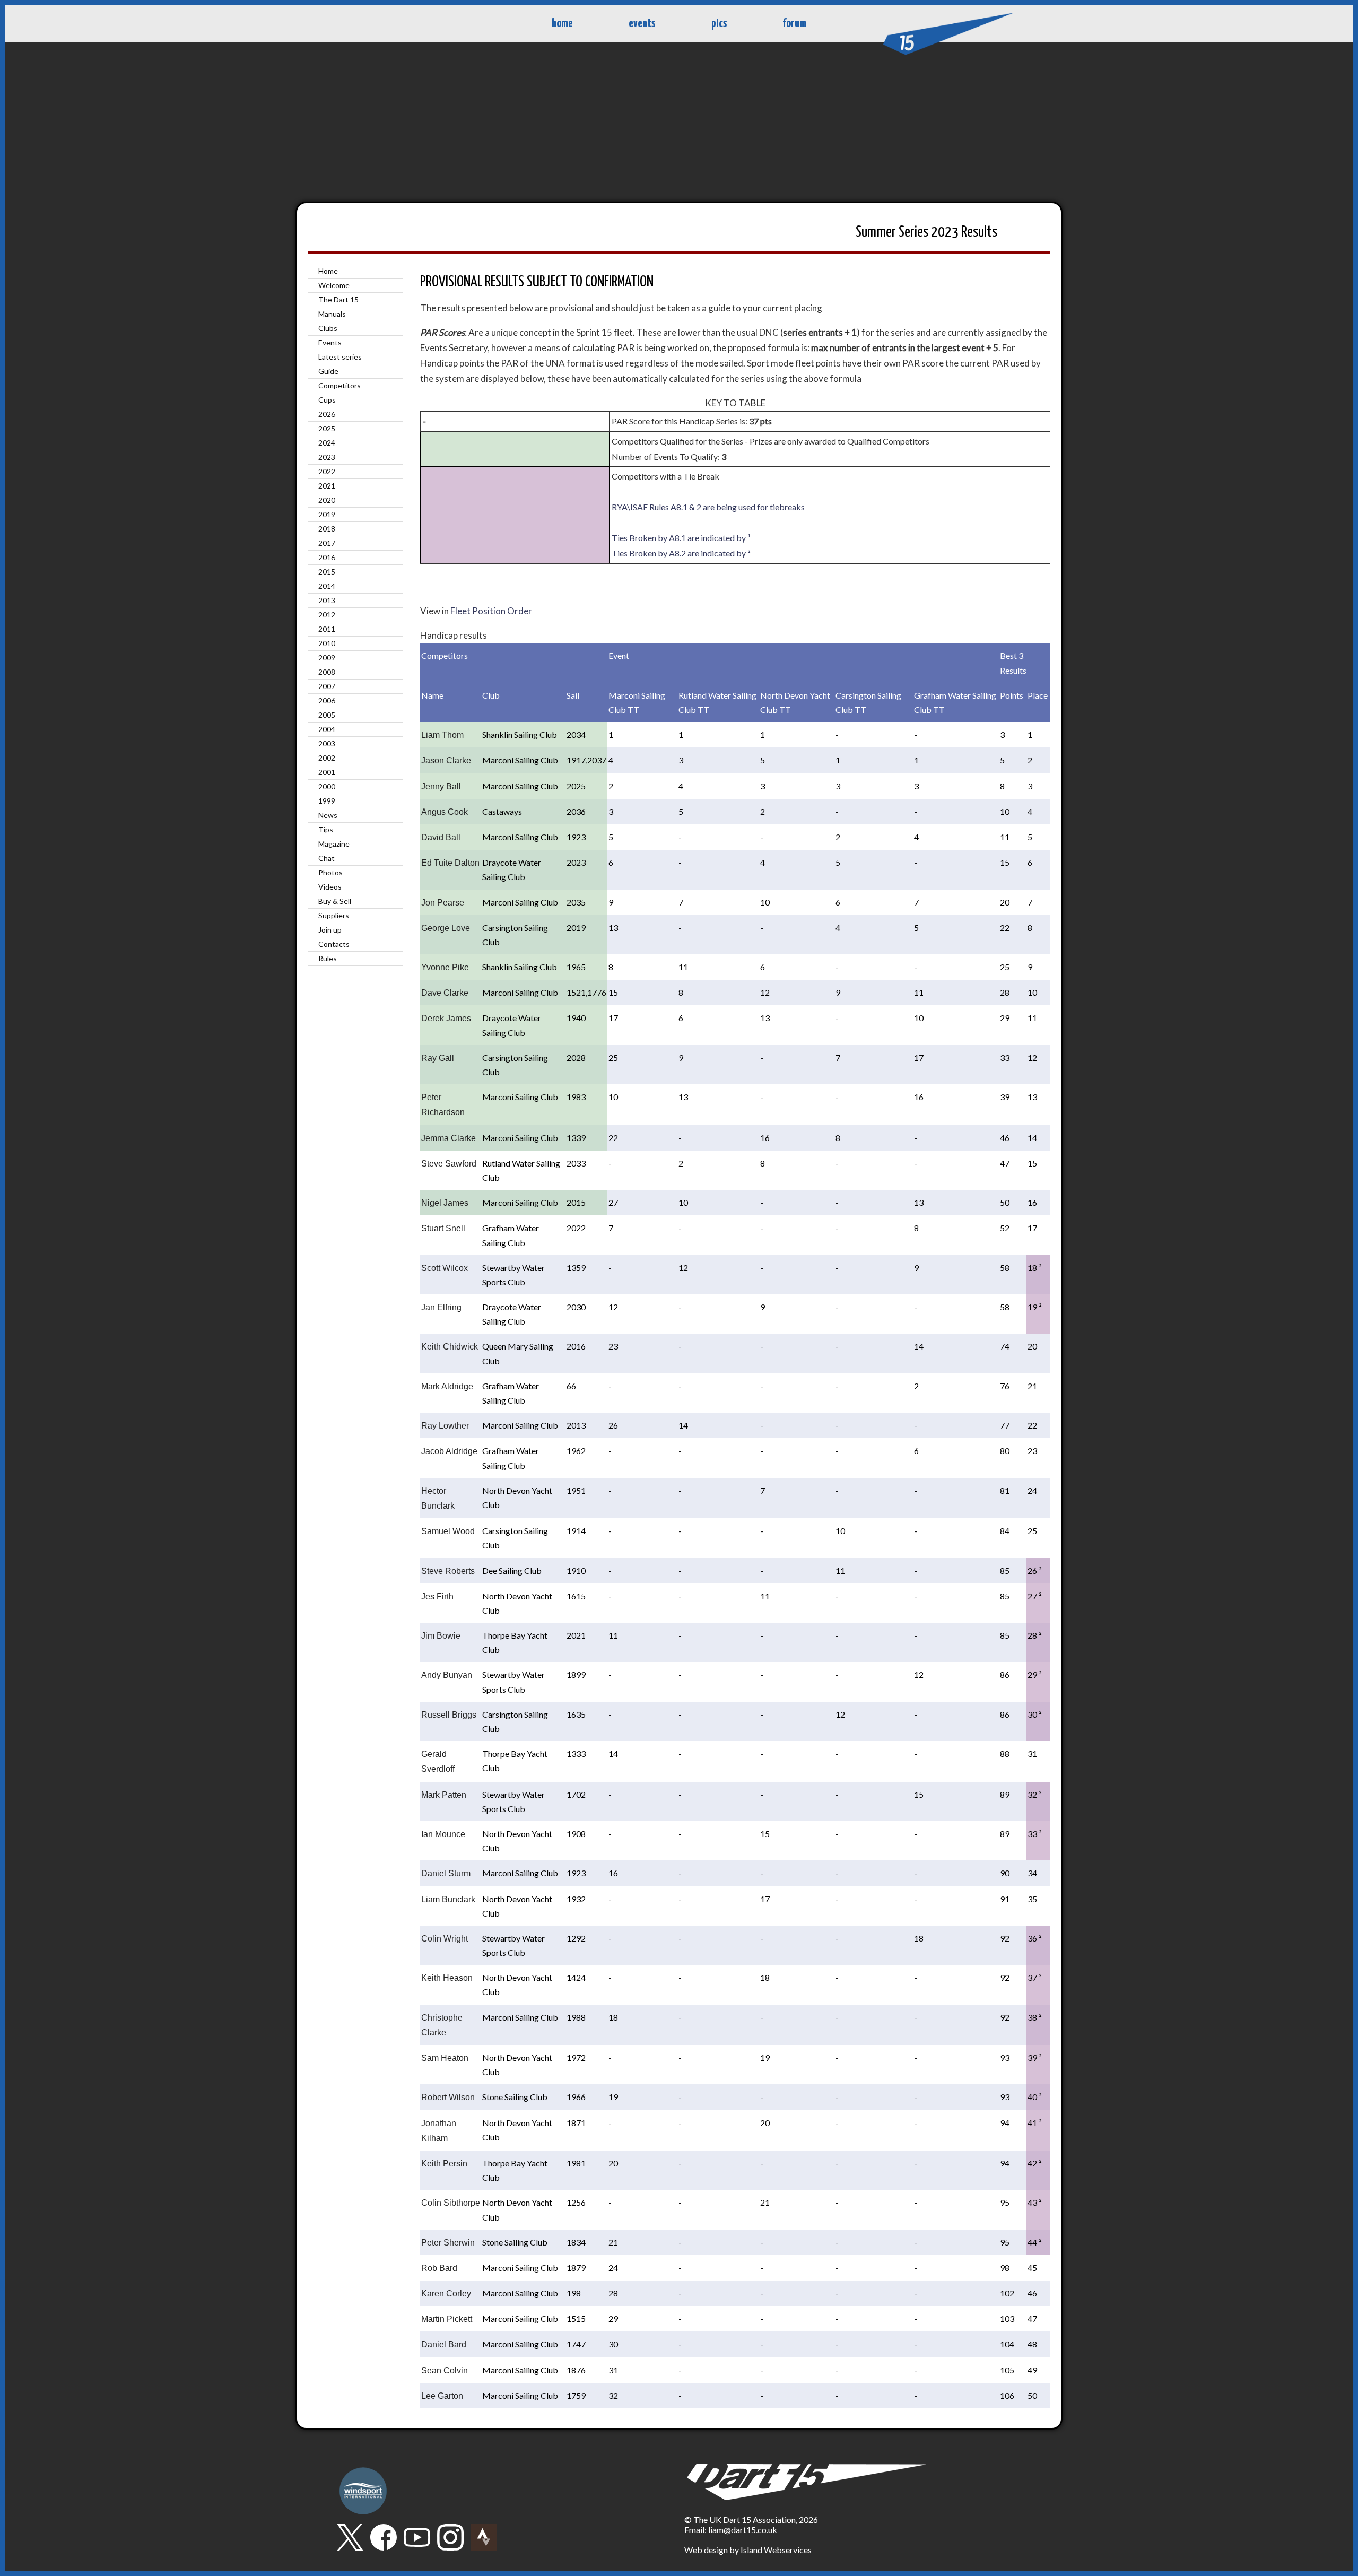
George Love (446, 928)
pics (719, 24)
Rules (328, 958)
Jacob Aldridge (449, 1451)
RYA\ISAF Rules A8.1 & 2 (656, 507)
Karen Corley (446, 2294)
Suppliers (334, 915)
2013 (327, 600)
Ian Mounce (443, 1834)
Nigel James (445, 1203)
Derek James (446, 1018)
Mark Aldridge (447, 1386)
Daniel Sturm (446, 1873)
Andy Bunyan (447, 1675)
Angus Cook (445, 812)
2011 (327, 629)
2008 (327, 672)
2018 (327, 529)
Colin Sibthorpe (451, 2203)
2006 (327, 700)
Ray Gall (438, 1058)
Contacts (334, 944)
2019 (327, 514)
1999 (327, 801)
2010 (327, 643)
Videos (330, 887)
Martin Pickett (447, 2319)
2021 (327, 486)
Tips (326, 829)
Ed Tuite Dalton (450, 863)
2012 (327, 615)
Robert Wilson (448, 2097)
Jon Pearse (443, 903)
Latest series (340, 357)
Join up (330, 930)
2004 (327, 729)
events (642, 24)
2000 (327, 786)
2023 (327, 457)
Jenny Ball (441, 786)
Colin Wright (445, 1939)
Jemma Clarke (449, 1138)
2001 (327, 772)
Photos (330, 872)
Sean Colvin (445, 2370)
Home (328, 271)
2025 (327, 428)
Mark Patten (444, 1795)
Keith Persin (444, 2164)
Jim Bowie (441, 1636)
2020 (327, 500)
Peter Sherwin (448, 2243)
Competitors (339, 385)
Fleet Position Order (491, 611)
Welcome (334, 285)
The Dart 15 (338, 299)
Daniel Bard (444, 2344)
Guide (328, 371)
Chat (327, 858)
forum (794, 24)
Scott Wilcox (445, 1268)
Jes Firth (437, 1596)
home (562, 24)
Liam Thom (442, 735)
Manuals (332, 314)
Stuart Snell (443, 1228)
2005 (327, 715)
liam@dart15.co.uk (743, 2530)
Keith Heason (447, 1978)
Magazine (334, 844)
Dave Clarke (445, 993)
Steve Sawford (449, 1164)
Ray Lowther (445, 1426)
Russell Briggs (449, 1715)
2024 (327, 443)
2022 (327, 471)
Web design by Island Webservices (748, 2550)
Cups (327, 400)
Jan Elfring (441, 1307)
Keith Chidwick (450, 1347)
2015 (327, 572)
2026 (327, 414)
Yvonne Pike (445, 967)
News (328, 815)
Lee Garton (442, 2396)
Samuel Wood (448, 1531)
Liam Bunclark (448, 1899)
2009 (327, 658)
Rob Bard (439, 2268)
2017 (327, 543)
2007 (327, 686)
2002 (327, 758)
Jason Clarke (446, 760)
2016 (327, 557)
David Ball (441, 837)
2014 (327, 586)
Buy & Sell (335, 901)
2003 (327, 743)
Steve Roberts (448, 1571)
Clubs (328, 328)
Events (330, 342)
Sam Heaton (445, 2058)
